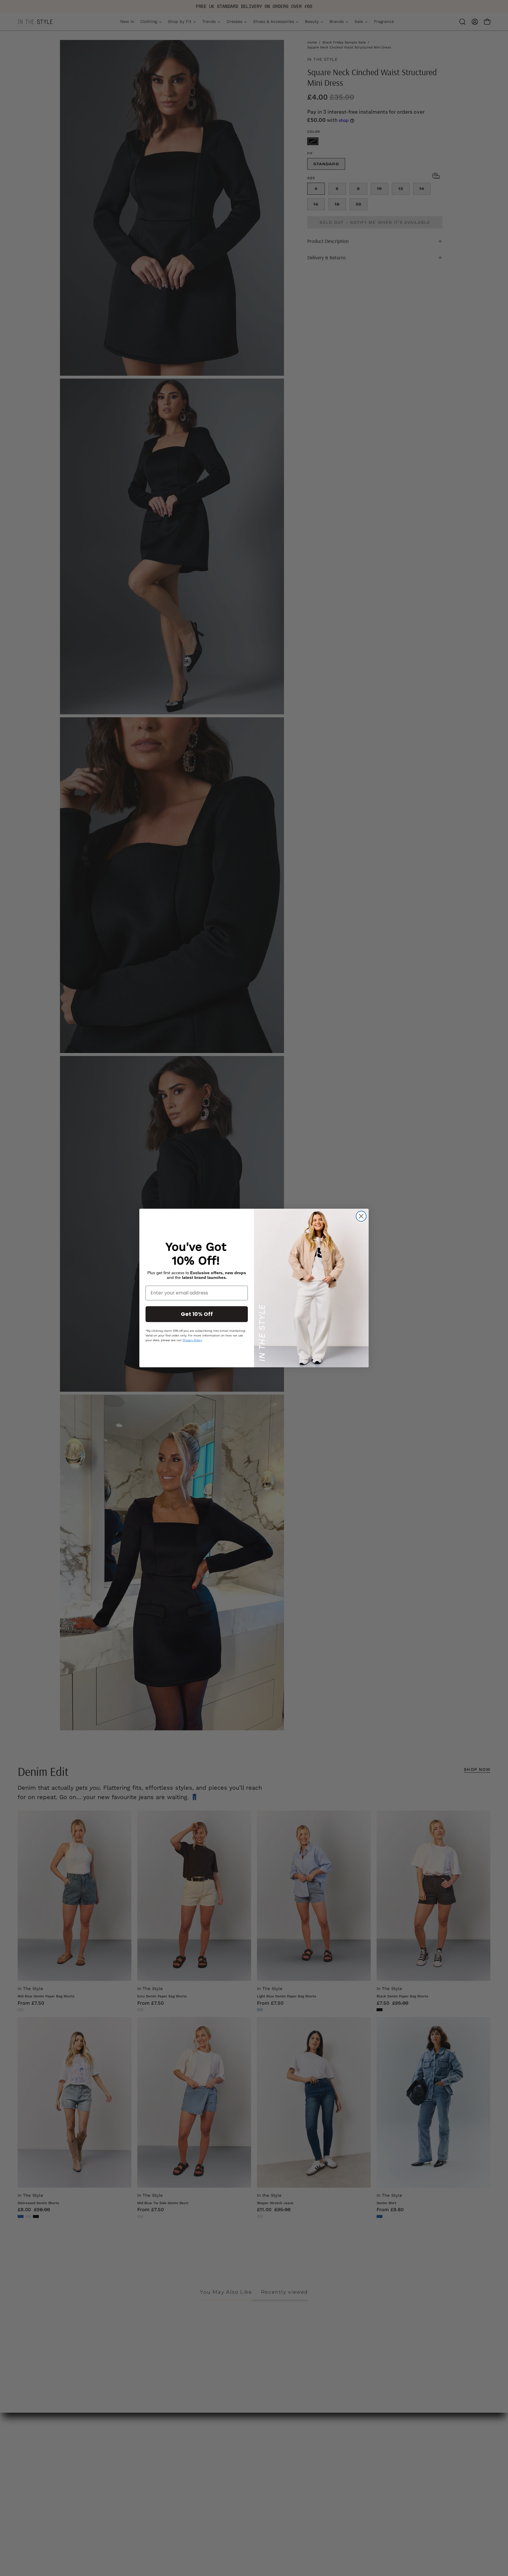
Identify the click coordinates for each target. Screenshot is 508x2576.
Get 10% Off (197, 1314)
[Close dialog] (361, 1216)
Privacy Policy (192, 1340)
